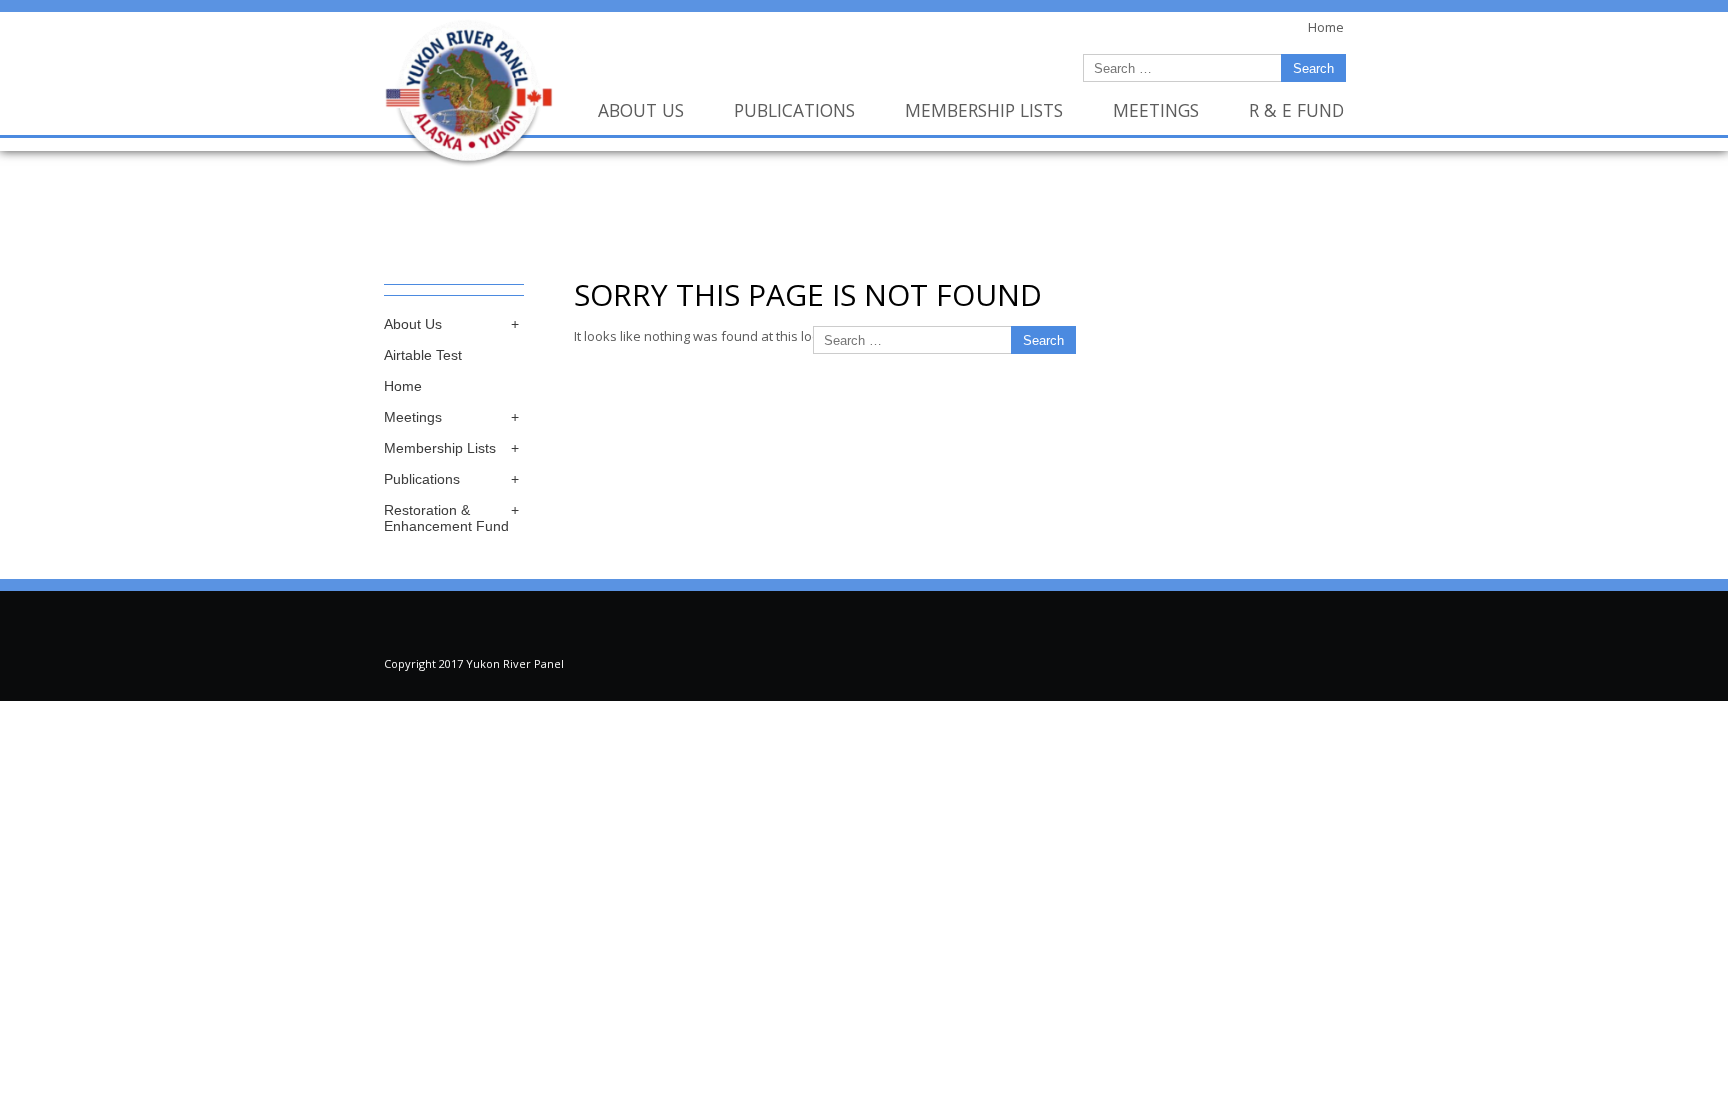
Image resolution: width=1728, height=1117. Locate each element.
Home (403, 386)
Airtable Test (423, 355)
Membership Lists (984, 110)
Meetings (1156, 110)
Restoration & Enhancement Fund (446, 518)
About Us (641, 110)
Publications (794, 110)
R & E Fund (1296, 110)
